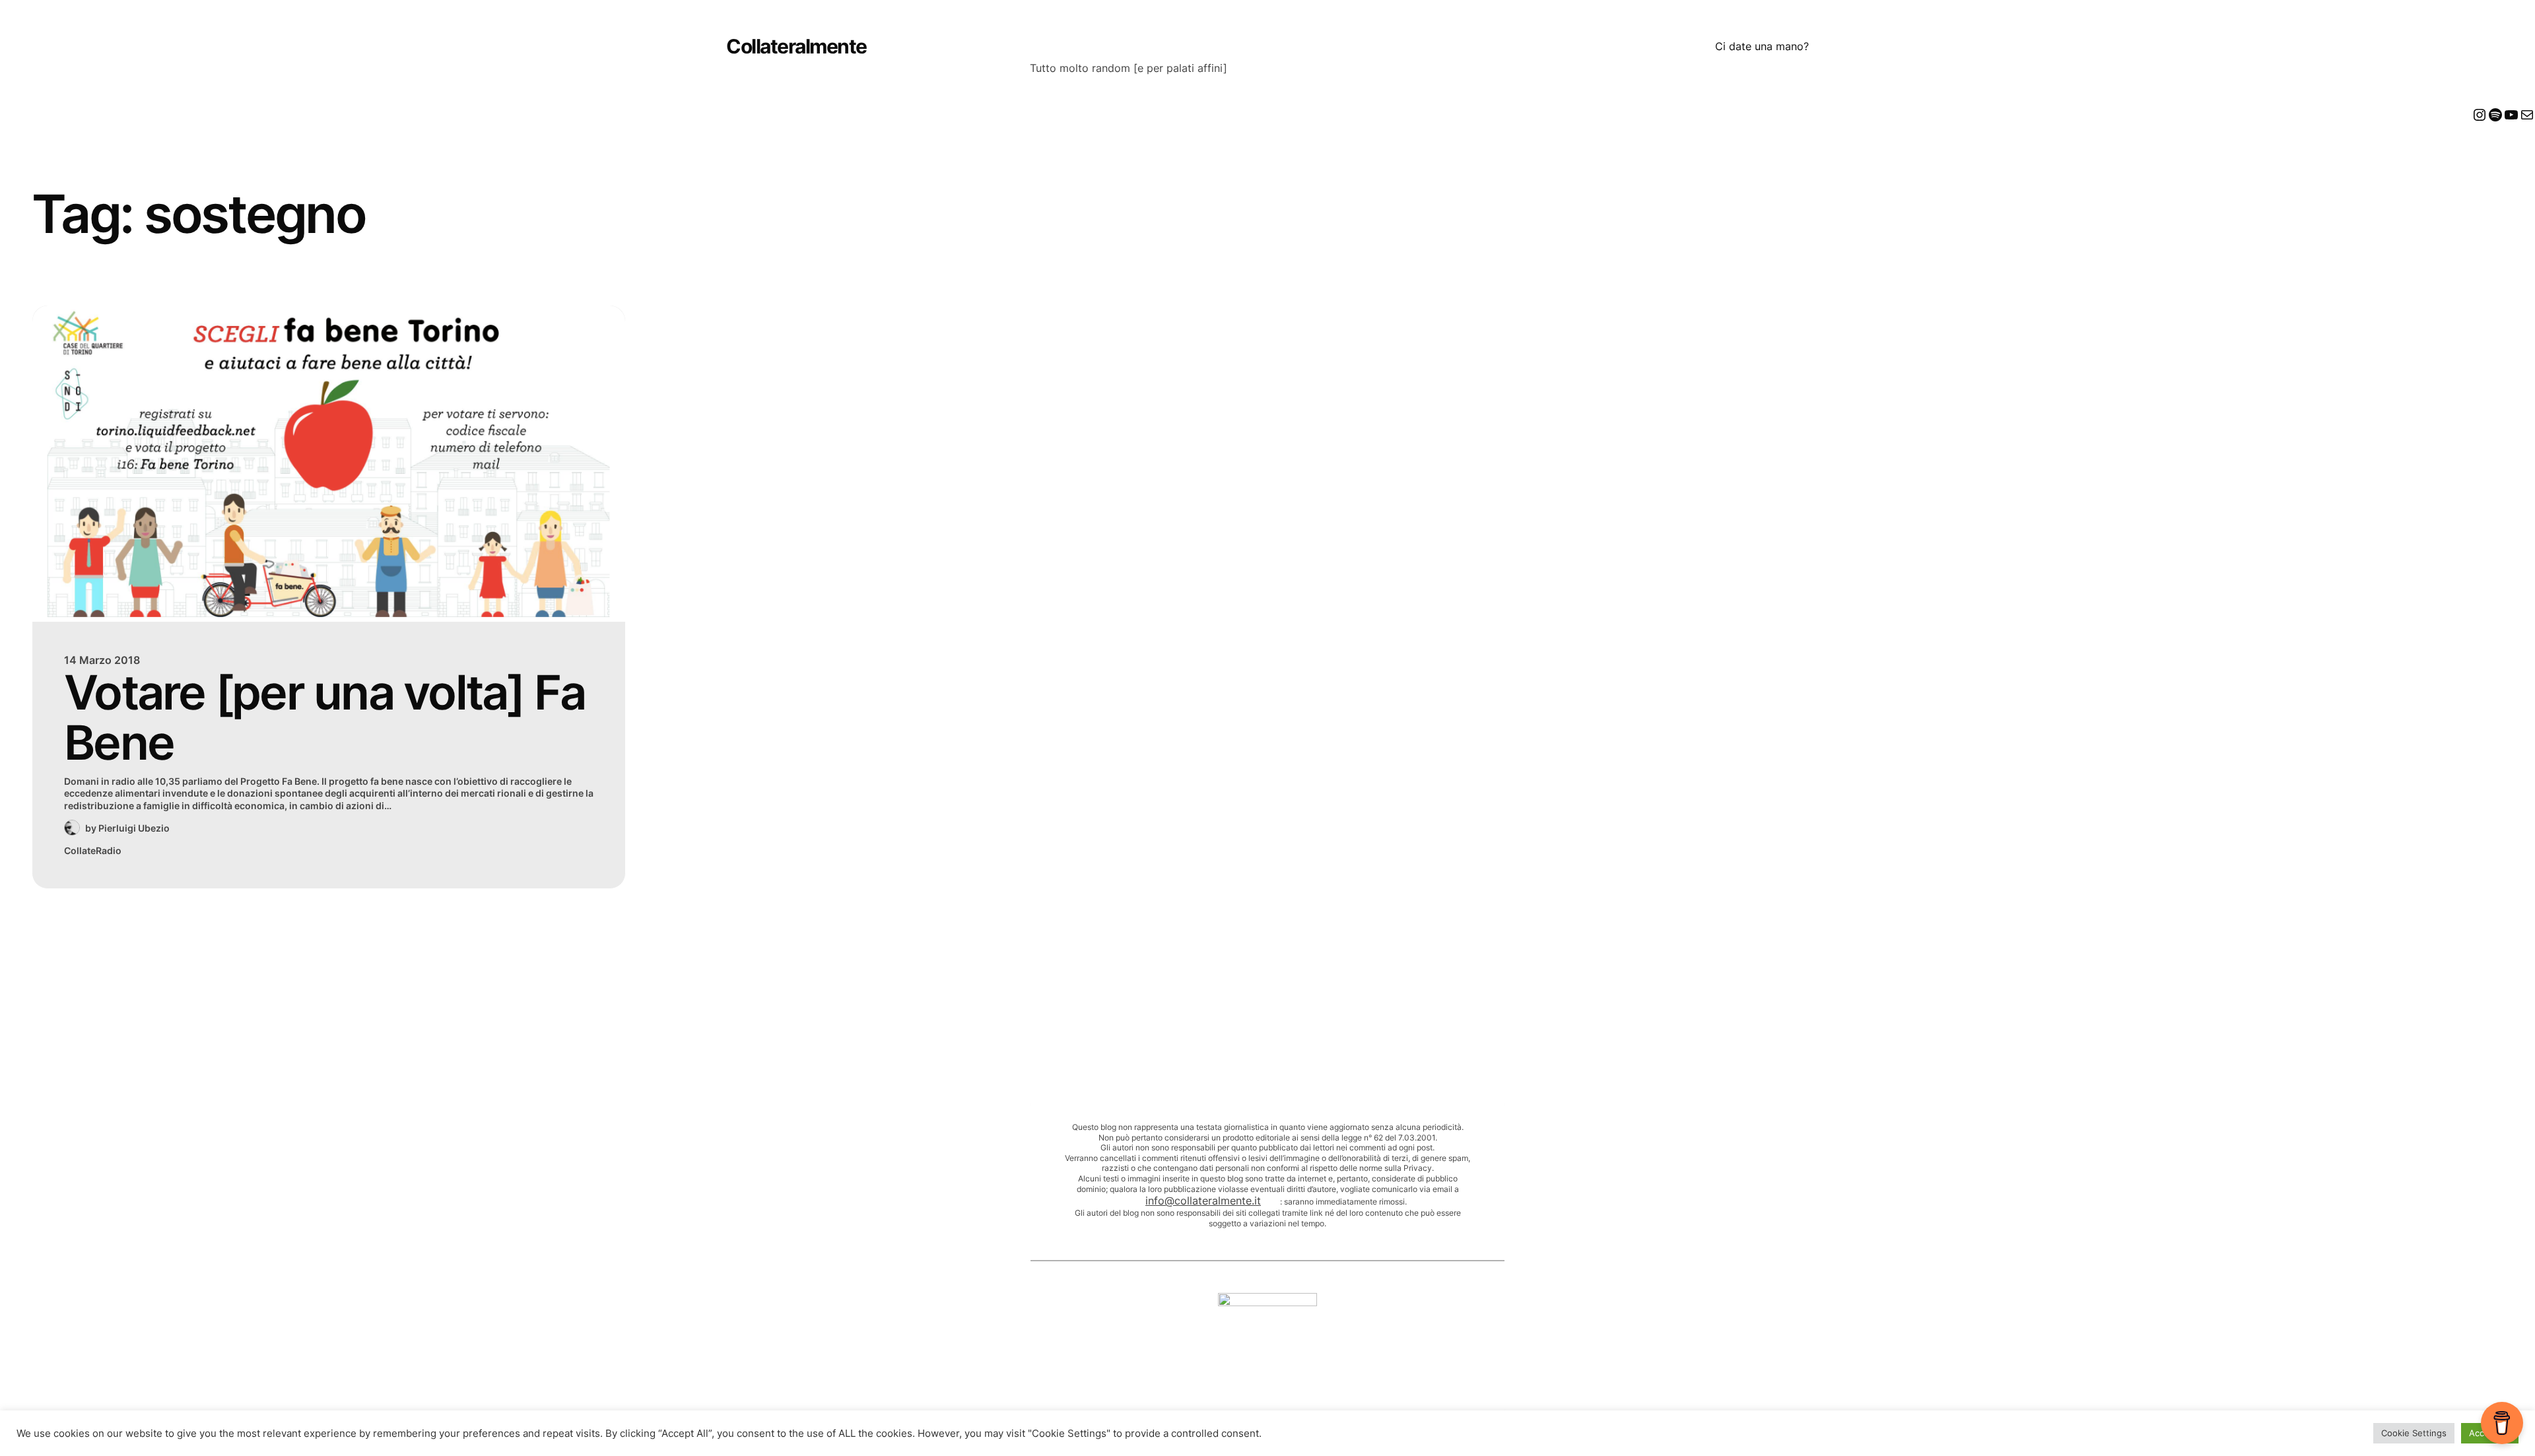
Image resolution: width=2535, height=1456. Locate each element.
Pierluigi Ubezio (134, 828)
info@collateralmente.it (1203, 1201)
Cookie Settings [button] (2414, 1433)
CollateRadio (93, 850)
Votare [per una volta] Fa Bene (324, 718)
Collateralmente (796, 46)
